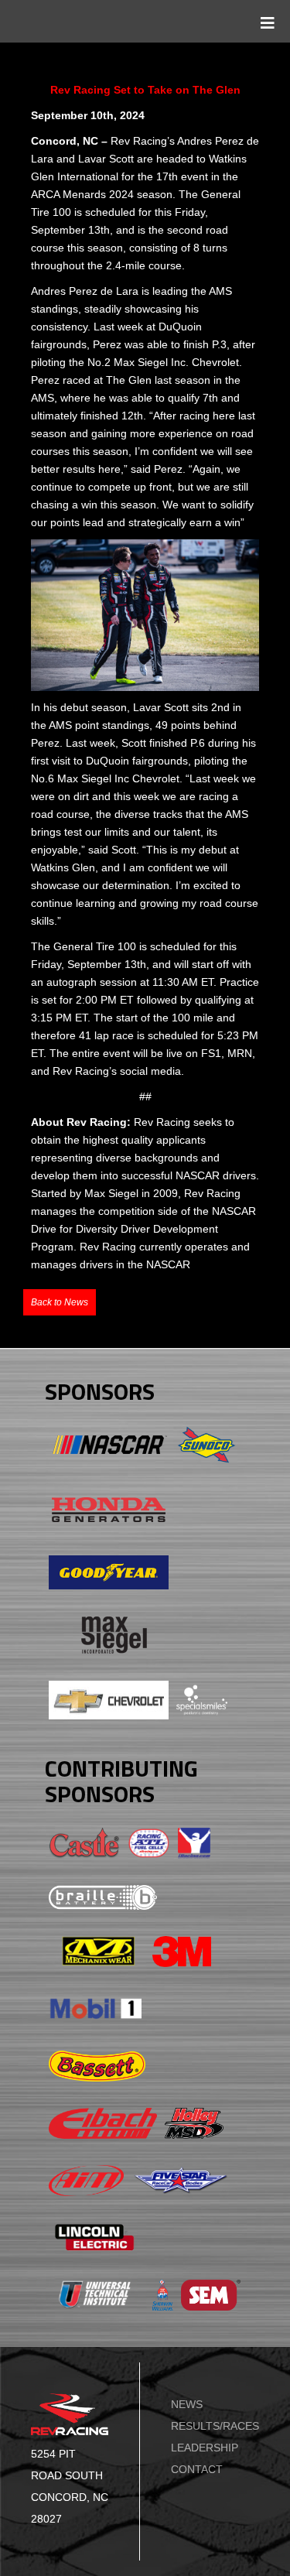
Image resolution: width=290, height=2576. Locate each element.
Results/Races (215, 2426)
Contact (197, 2469)
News (187, 2404)
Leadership (205, 2448)
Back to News (60, 1302)
